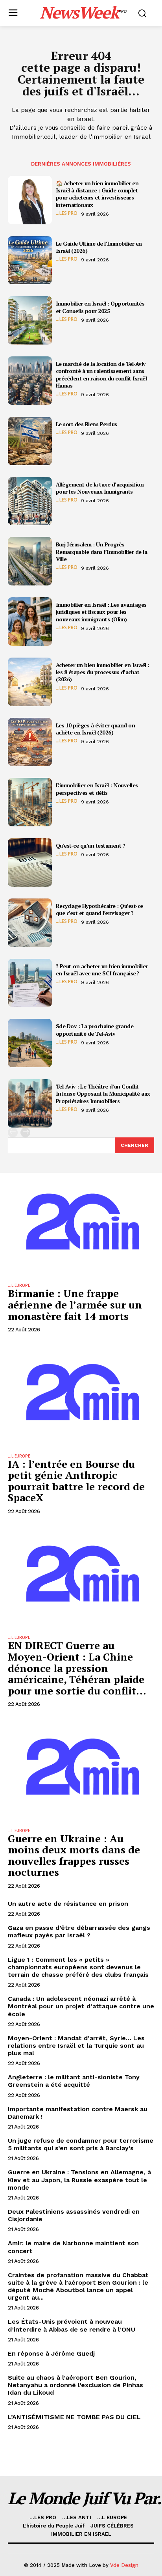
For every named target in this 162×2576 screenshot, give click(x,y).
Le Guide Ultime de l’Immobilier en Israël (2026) (99, 247)
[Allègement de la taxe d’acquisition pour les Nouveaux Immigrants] (30, 501)
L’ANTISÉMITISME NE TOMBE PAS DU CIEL (74, 2417)
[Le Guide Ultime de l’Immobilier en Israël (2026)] (30, 260)
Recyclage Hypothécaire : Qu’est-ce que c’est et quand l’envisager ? (99, 909)
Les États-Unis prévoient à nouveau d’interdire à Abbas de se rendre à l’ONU (72, 2325)
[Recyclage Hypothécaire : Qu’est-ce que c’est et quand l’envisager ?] (30, 923)
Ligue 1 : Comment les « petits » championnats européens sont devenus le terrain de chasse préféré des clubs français (78, 1967)
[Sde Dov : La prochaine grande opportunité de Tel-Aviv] (30, 1043)
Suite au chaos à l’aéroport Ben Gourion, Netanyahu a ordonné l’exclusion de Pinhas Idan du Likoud (75, 2385)
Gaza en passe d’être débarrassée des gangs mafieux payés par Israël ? (79, 1931)
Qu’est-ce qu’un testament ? (91, 845)
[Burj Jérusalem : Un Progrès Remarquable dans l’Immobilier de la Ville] (30, 561)
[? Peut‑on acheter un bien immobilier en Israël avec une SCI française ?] (30, 983)
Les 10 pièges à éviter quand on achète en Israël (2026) (96, 729)
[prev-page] (13, 1132)
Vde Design (124, 2565)
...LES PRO (67, 213)
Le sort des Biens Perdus (87, 424)
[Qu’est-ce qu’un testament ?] (30, 862)
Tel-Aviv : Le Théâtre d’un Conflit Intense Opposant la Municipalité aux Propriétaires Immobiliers (103, 1093)
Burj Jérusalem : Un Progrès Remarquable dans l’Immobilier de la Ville (102, 551)
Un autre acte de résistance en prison (68, 1904)
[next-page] (25, 1132)
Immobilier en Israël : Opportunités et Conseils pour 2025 (100, 307)
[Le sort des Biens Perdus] (30, 441)
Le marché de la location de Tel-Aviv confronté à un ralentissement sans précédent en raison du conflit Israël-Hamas (102, 375)
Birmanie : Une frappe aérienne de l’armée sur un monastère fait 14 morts (75, 1304)
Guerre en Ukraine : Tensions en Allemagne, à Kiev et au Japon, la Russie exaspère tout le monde (79, 2180)
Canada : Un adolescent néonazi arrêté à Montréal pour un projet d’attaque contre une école (81, 2006)
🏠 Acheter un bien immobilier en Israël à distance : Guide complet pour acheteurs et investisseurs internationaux (97, 194)
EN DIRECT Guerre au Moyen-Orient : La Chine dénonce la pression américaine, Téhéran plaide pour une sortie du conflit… (77, 1668)
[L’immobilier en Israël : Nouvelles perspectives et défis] (30, 802)
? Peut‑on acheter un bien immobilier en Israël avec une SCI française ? (102, 970)
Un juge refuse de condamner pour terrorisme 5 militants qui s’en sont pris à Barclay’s (81, 2144)
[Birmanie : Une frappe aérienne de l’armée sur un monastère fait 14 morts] (81, 1224)
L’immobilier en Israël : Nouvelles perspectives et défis (97, 789)
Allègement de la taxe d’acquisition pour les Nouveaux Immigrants (100, 488)
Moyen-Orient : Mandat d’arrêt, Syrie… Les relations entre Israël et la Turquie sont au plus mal (76, 2046)
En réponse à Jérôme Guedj (51, 2353)
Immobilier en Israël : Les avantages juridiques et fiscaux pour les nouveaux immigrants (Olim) (101, 612)
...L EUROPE (19, 1285)
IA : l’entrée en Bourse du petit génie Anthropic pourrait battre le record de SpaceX (76, 1481)
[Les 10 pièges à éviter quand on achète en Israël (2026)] (30, 742)
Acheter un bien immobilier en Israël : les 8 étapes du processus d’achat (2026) (103, 672)
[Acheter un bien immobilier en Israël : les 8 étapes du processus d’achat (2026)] (30, 682)
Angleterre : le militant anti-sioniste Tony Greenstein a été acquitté (74, 2081)
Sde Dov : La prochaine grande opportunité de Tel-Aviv (95, 1030)
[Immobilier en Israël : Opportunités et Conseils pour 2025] (30, 320)
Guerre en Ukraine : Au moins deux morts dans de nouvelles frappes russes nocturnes (74, 1855)
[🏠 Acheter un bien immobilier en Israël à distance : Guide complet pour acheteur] (30, 200)
